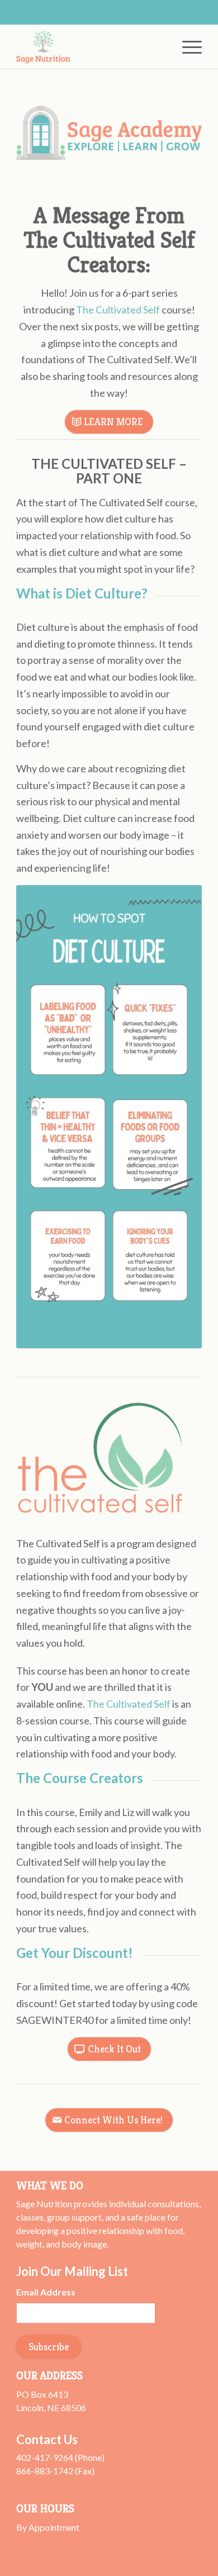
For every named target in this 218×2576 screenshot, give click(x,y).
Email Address (46, 2292)
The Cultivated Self (118, 310)
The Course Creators (80, 1778)
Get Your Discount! (75, 1953)
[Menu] (186, 46)
